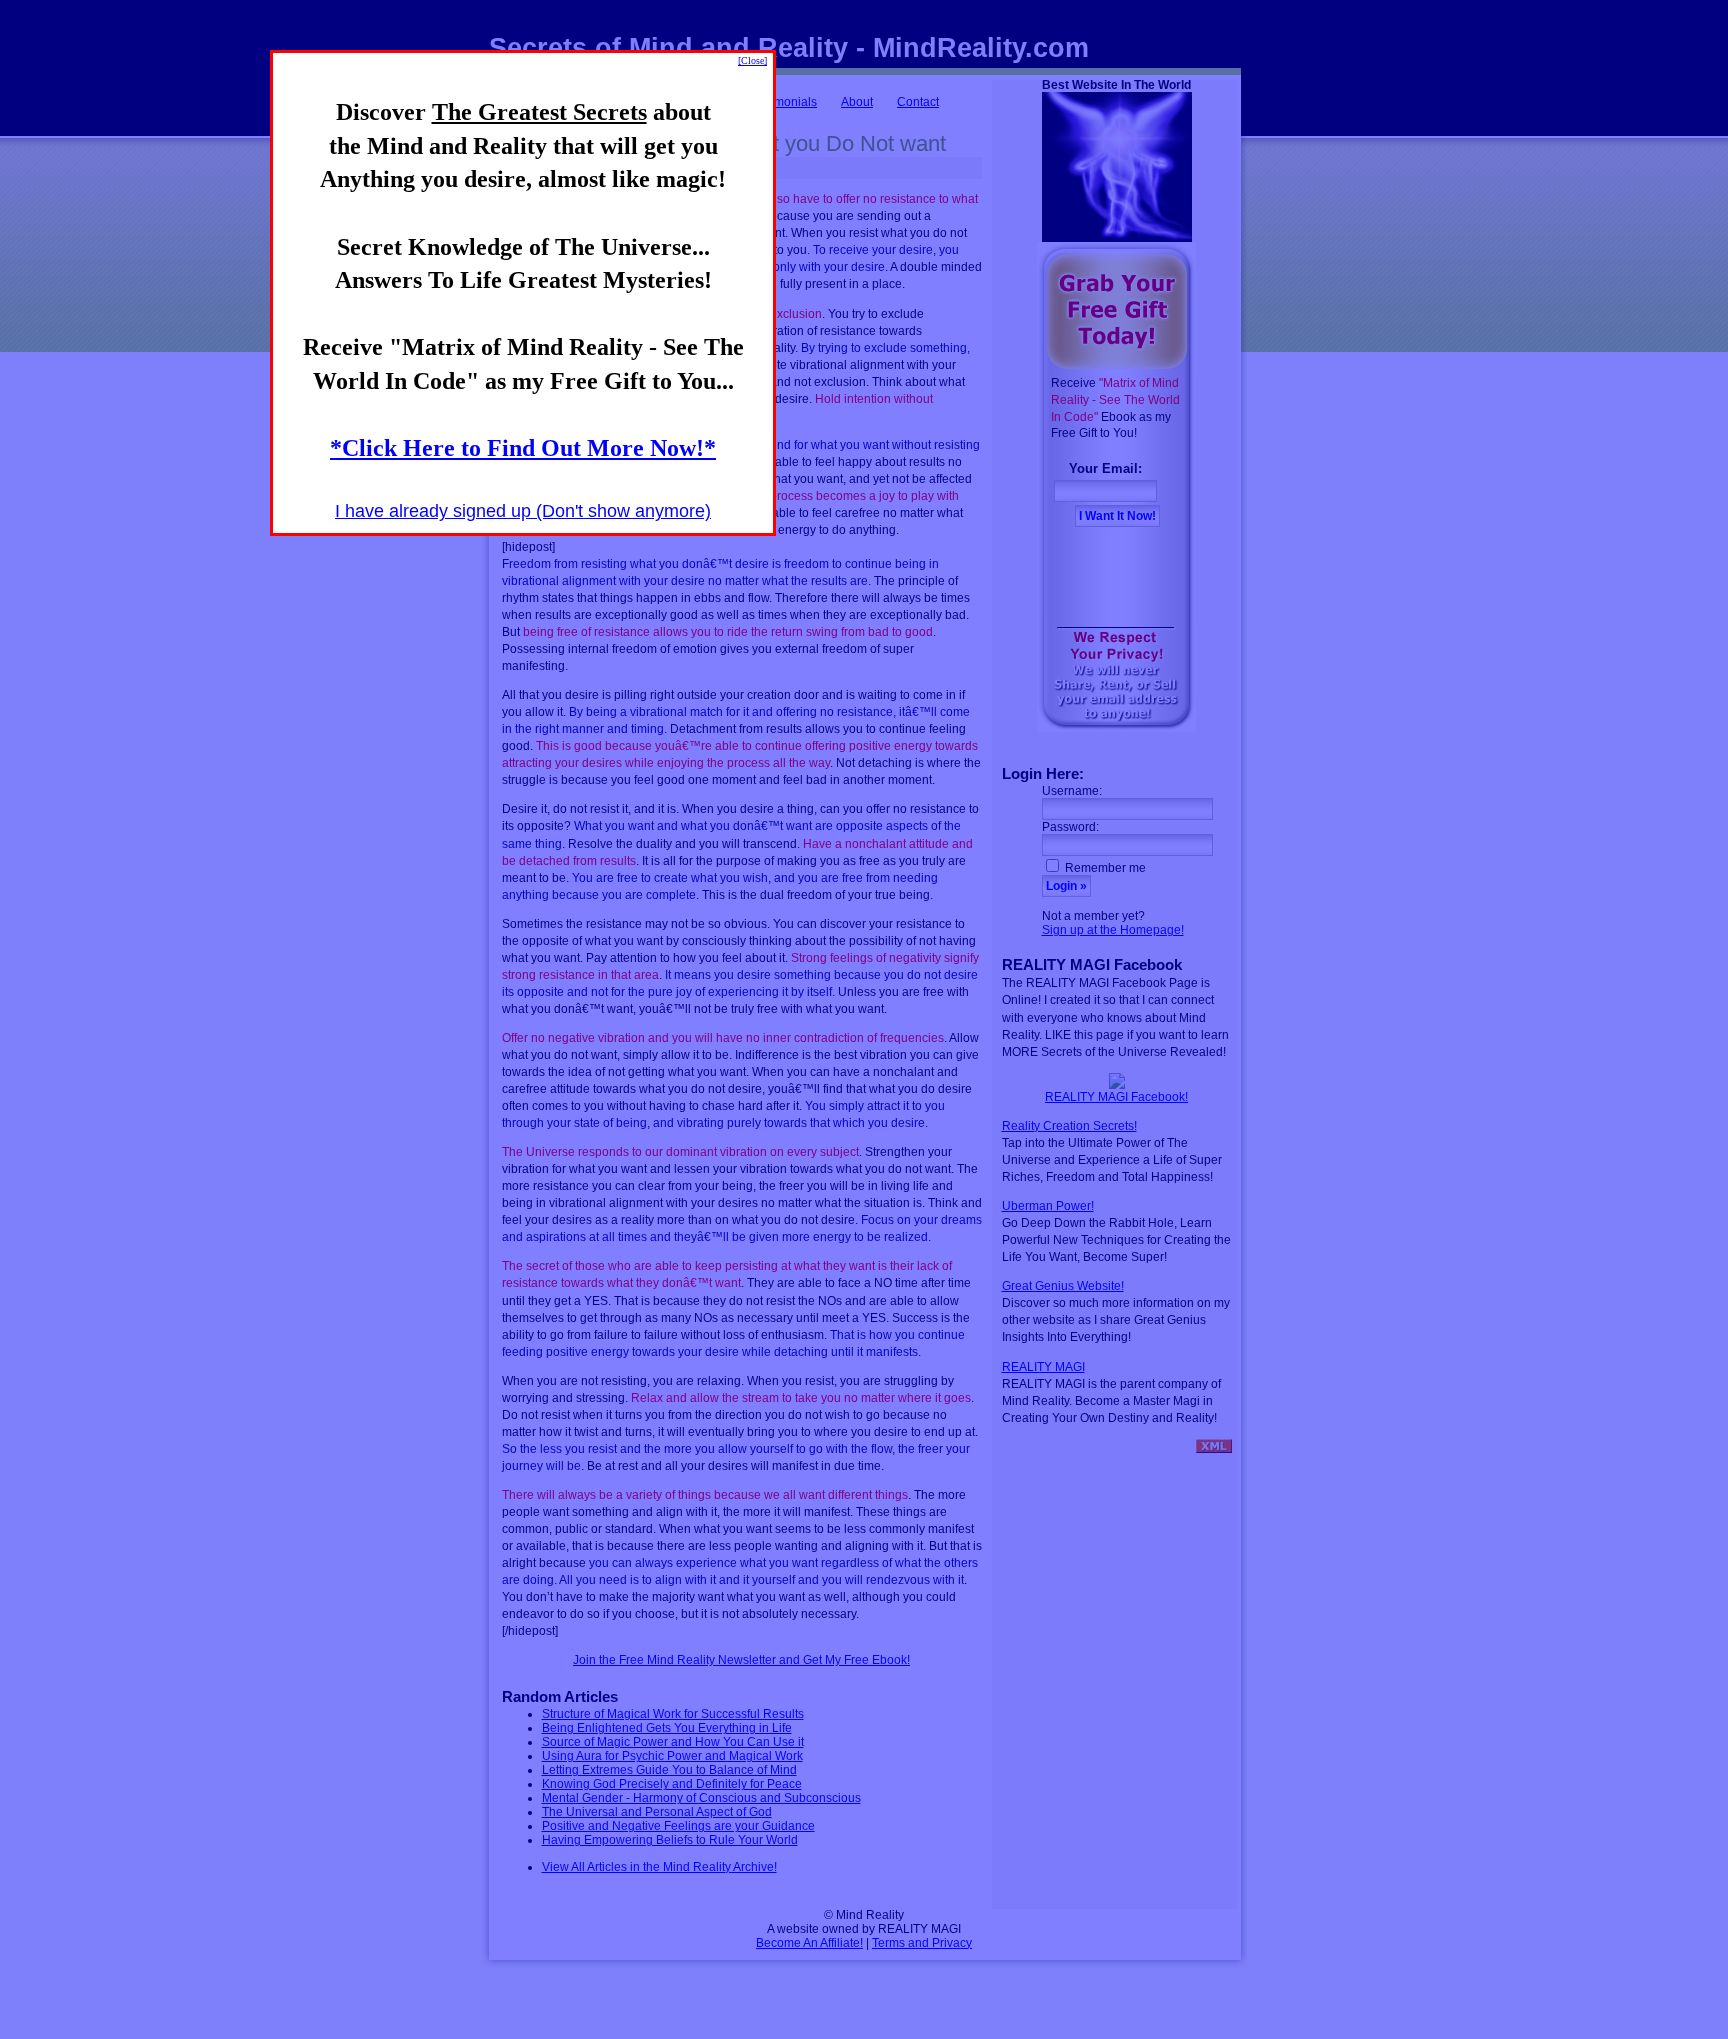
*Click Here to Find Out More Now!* (523, 448)
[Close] (752, 60)
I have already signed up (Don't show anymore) (523, 511)
